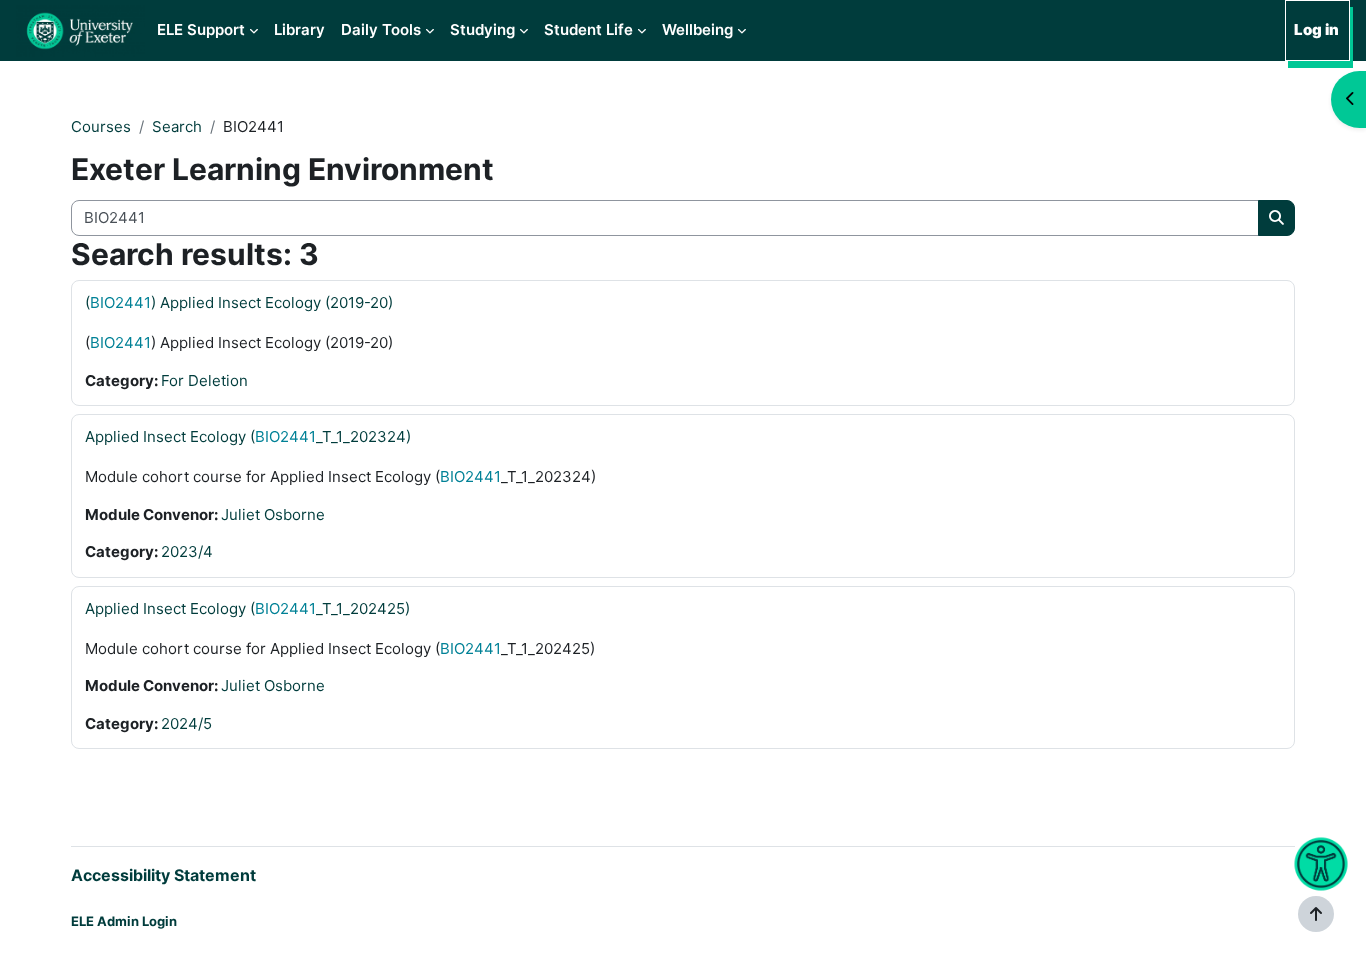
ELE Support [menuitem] (201, 29)
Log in (1316, 29)
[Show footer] (1316, 914)
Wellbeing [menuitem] (697, 29)
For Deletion (204, 380)
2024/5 (186, 723)
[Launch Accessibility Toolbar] (1320, 864)
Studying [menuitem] (482, 29)
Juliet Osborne (273, 514)
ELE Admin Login (124, 921)
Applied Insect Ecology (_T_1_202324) (248, 436)
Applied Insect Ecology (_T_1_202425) (247, 608)
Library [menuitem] (299, 29)
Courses (101, 126)
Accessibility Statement (163, 875)
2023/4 (187, 551)
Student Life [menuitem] (588, 29)
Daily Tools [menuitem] (381, 29)
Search (177, 126)
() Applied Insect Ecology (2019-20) (239, 302)
